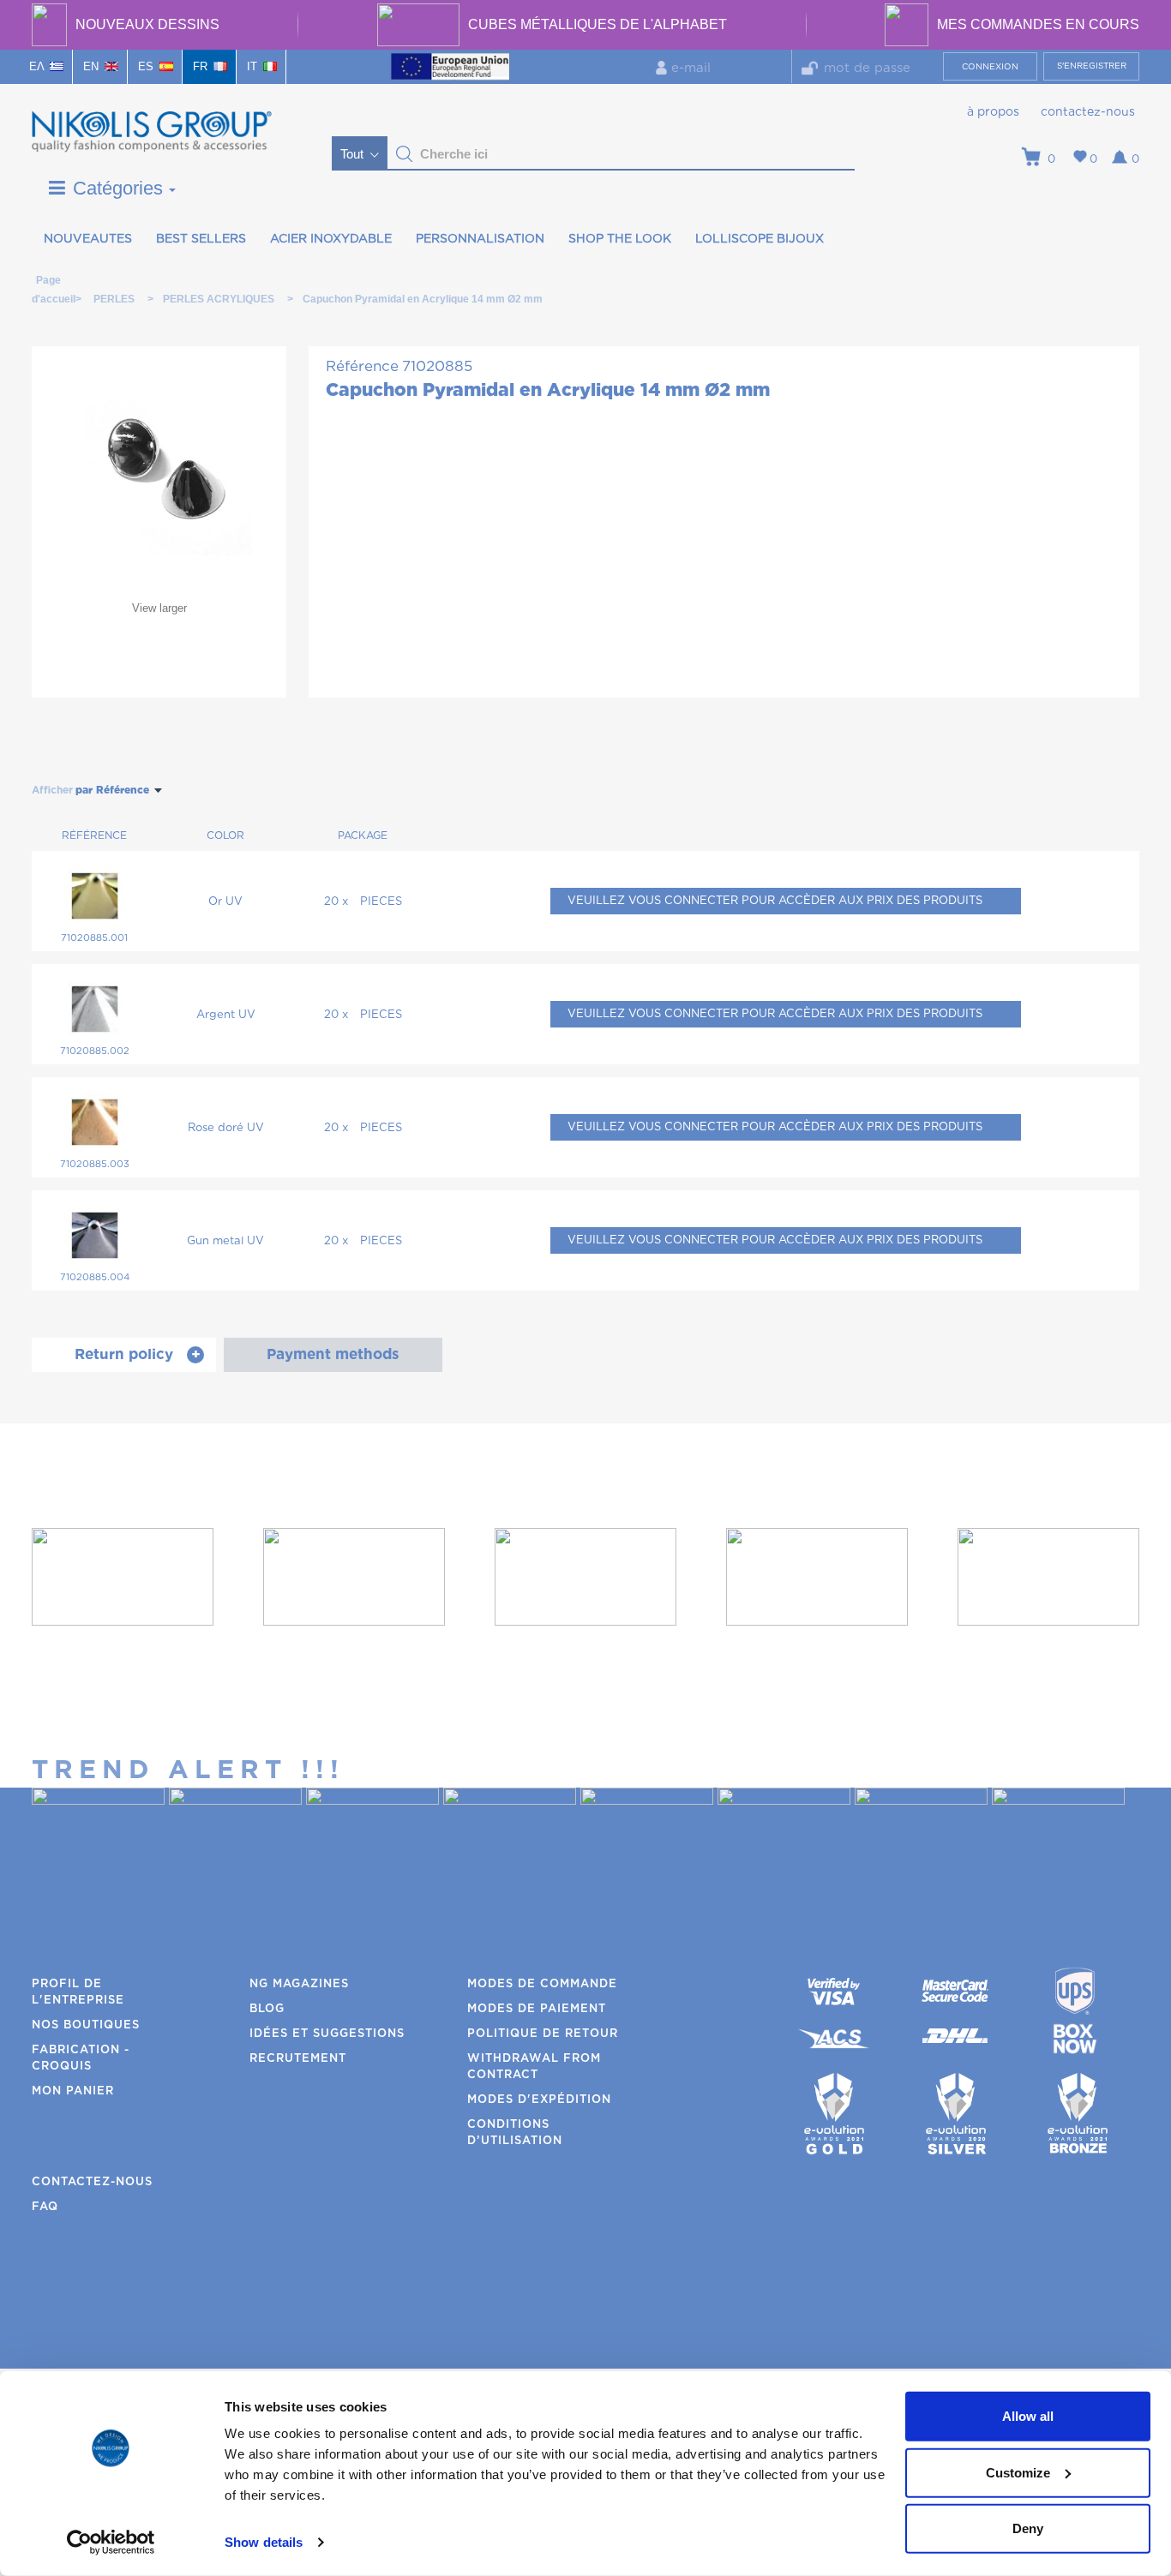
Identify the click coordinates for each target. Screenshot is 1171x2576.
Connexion (990, 67)
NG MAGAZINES (299, 1984)
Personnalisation (480, 239)
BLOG (267, 2009)
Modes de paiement (537, 2009)
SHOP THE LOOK (620, 239)
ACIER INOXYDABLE (331, 239)
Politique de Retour (543, 2034)
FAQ (45, 2207)
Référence (362, 366)
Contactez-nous (1088, 112)
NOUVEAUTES (88, 239)
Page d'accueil (48, 283)
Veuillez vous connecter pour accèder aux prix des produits (775, 901)
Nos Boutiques (86, 2025)
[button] (405, 154)
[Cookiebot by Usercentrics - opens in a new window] (111, 2543)
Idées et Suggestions (327, 2034)
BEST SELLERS (201, 239)
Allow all (1028, 2416)
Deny (1028, 2528)
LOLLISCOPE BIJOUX (760, 239)
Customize (1018, 2472)
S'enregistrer (1092, 66)
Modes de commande (542, 1984)
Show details (264, 2542)
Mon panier (73, 2091)
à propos (993, 112)
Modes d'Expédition (539, 2100)
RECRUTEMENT (298, 2059)
